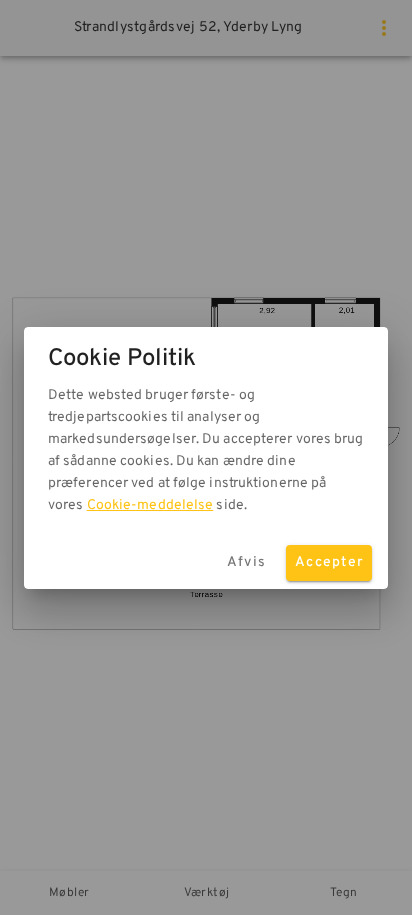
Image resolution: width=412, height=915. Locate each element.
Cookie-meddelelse (150, 505)
